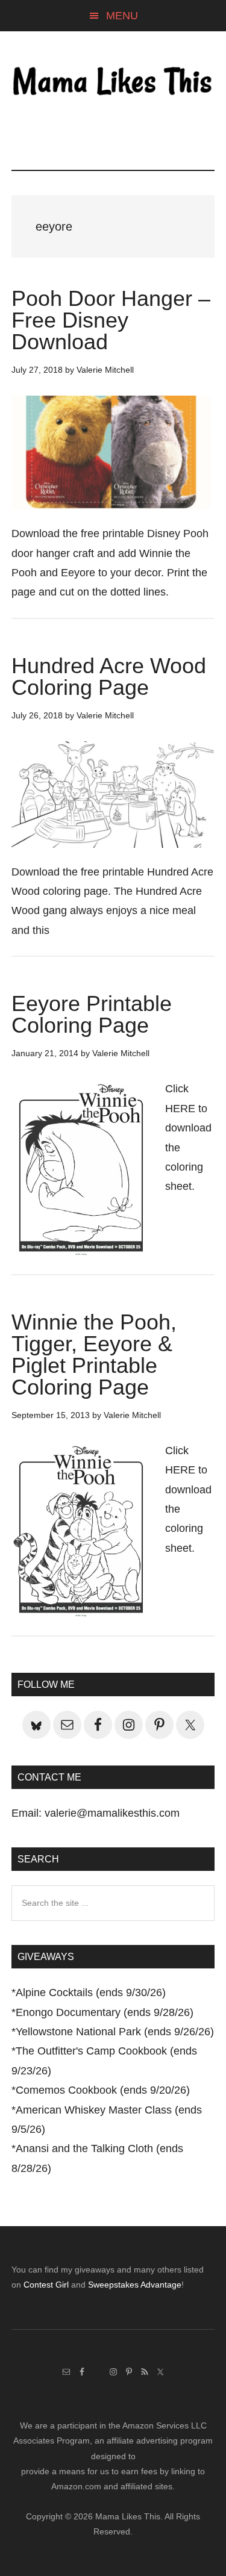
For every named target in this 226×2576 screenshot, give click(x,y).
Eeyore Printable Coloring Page (92, 1014)
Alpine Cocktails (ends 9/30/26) (91, 1993)
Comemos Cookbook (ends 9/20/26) (103, 2090)
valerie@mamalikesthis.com (112, 1813)
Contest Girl (46, 2285)
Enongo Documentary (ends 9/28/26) (105, 2012)
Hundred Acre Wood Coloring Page (109, 677)
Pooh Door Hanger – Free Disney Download (111, 320)
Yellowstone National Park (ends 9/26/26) (115, 2032)
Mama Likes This (113, 82)
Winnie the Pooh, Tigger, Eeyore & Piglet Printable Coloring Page (94, 1355)
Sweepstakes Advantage (135, 2285)
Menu (122, 16)
